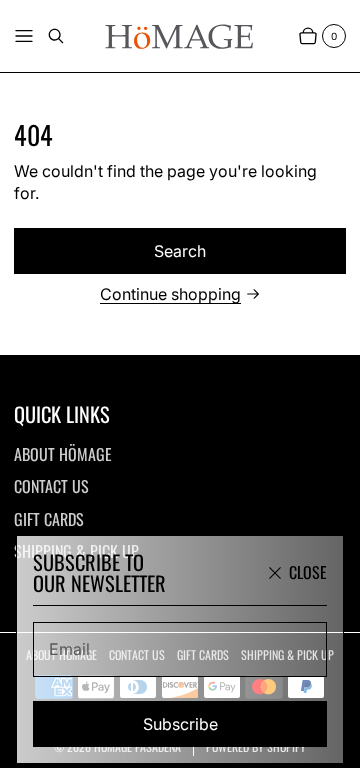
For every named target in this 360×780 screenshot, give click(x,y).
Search (180, 251)
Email (69, 649)
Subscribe (180, 724)
